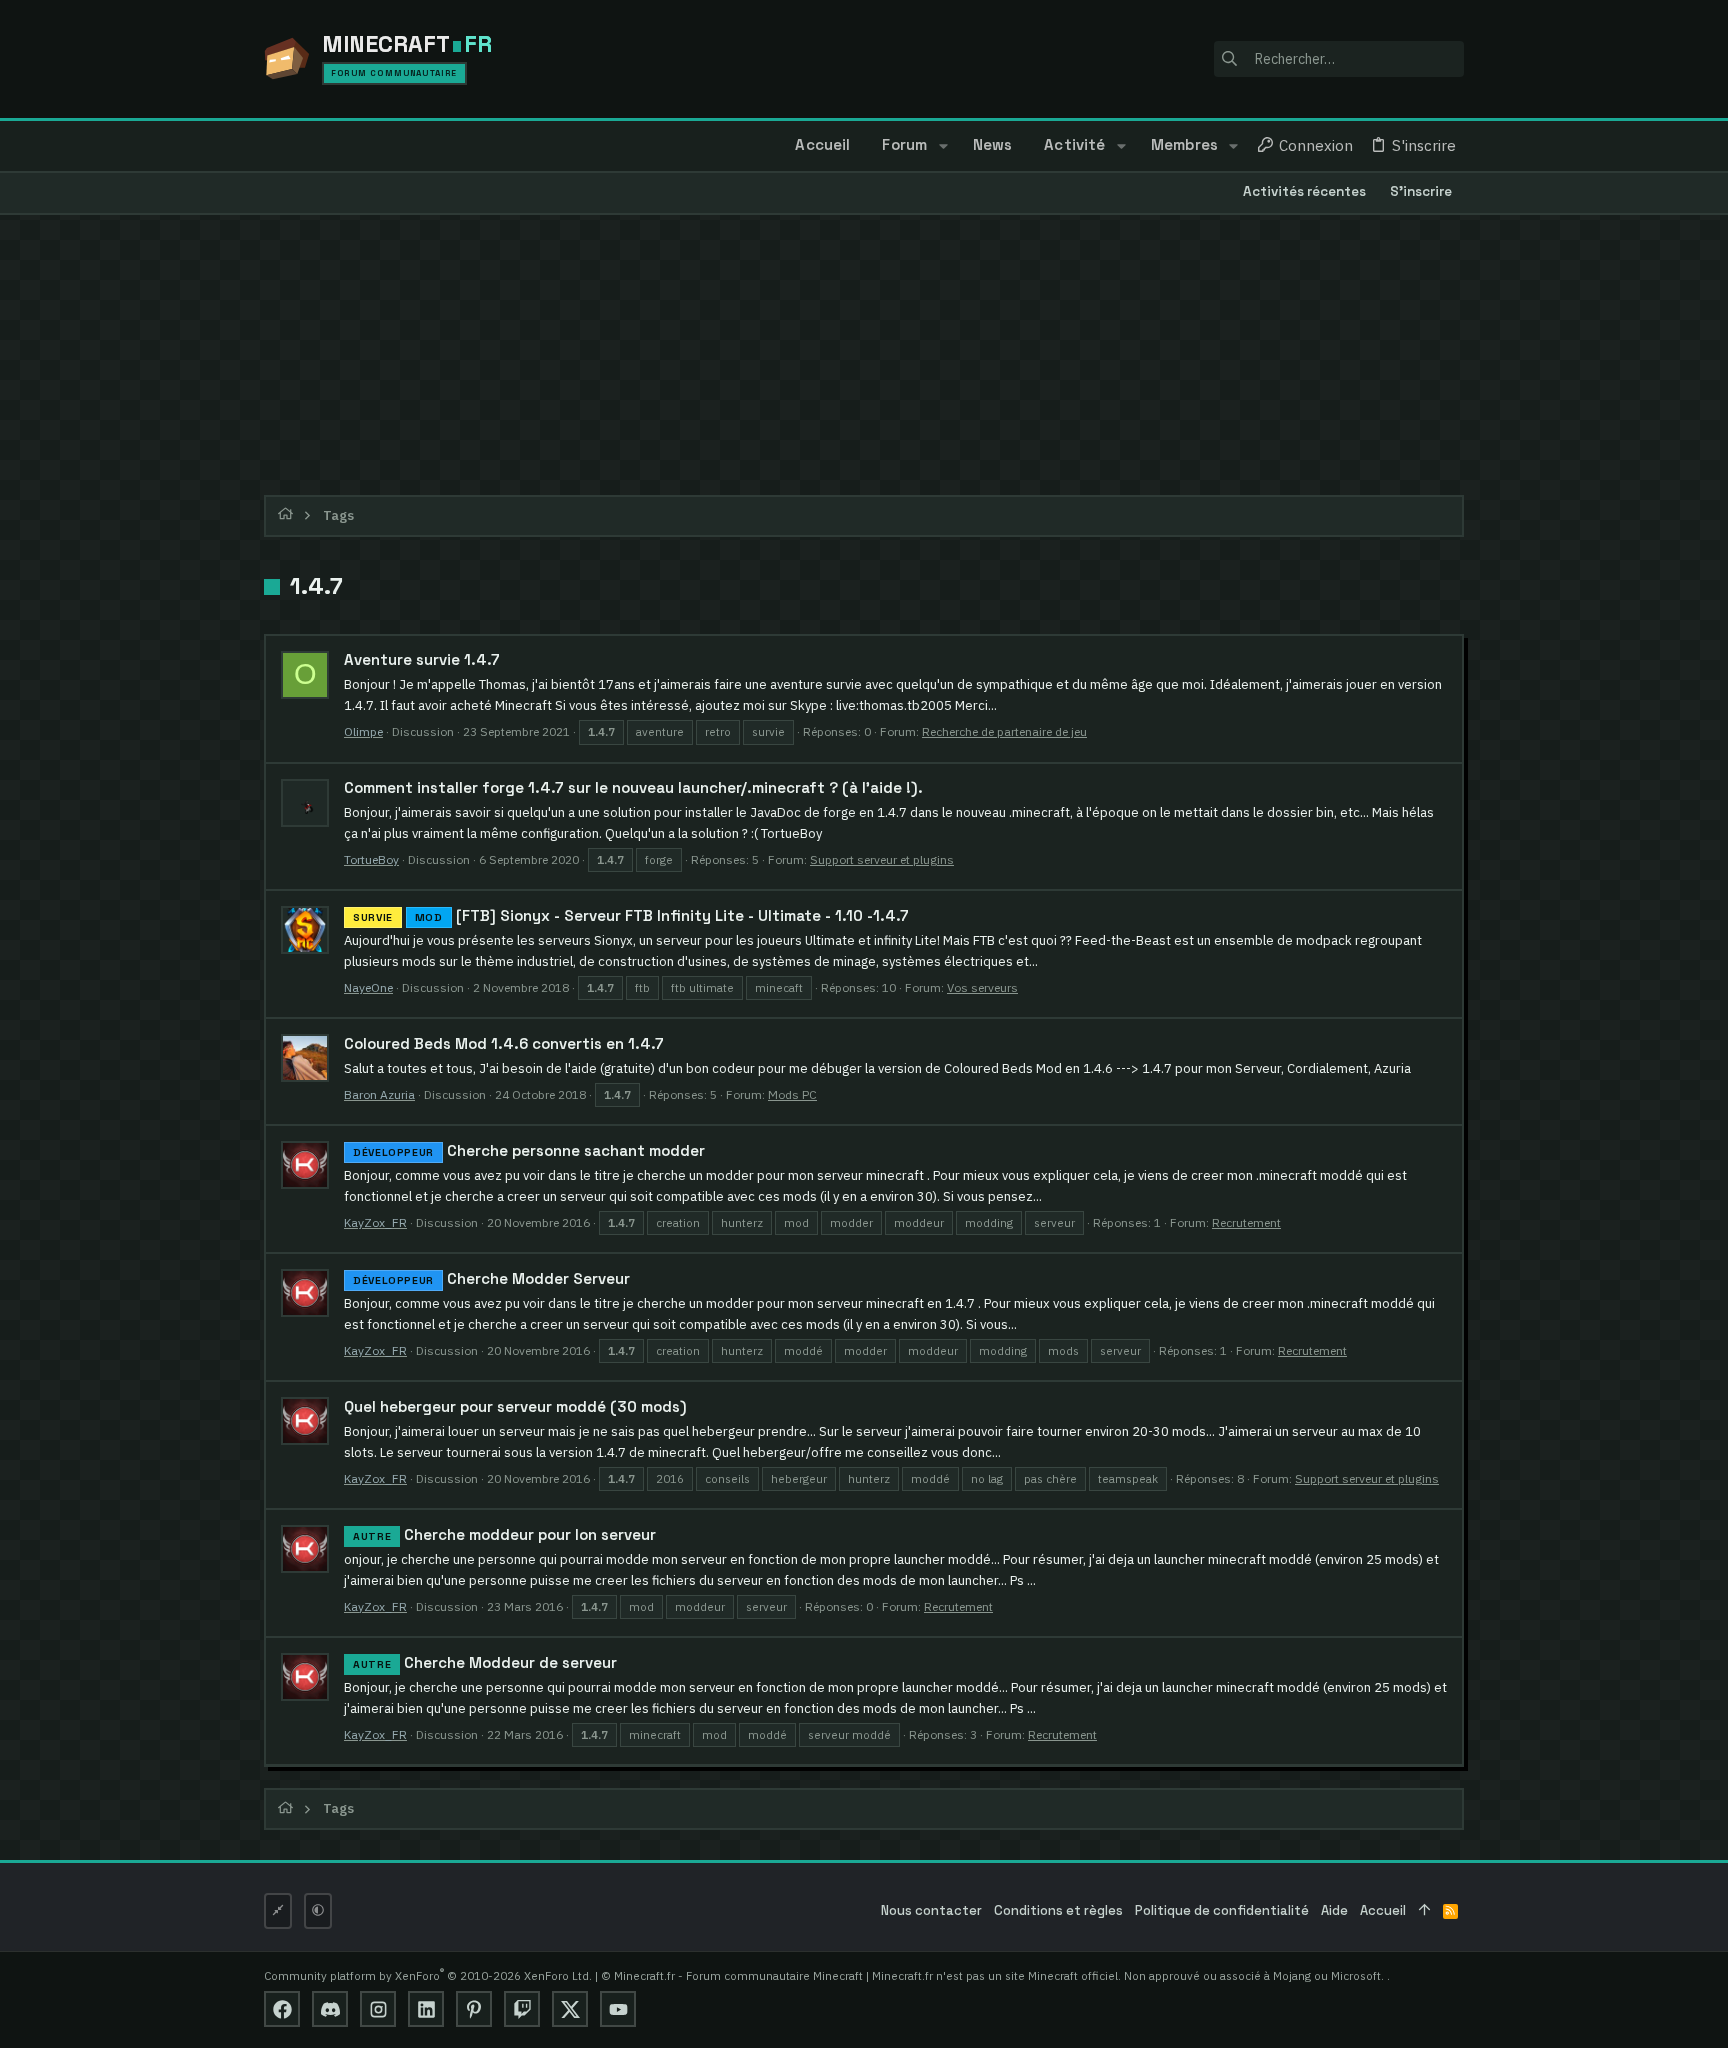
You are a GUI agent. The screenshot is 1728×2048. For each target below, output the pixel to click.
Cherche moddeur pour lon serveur (504, 1534)
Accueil (1383, 1910)
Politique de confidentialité (1222, 1910)
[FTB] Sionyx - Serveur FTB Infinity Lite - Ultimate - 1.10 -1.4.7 (631, 915)
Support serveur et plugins (882, 859)
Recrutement (1246, 1222)
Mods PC (792, 1094)
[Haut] (1424, 1911)
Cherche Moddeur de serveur (485, 1662)
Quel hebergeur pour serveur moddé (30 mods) (515, 1406)
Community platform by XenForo (428, 1975)
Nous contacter (931, 1910)
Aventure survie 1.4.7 (422, 659)
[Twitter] (570, 2009)
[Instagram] (378, 2009)
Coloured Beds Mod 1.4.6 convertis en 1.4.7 (504, 1043)
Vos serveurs (982, 987)
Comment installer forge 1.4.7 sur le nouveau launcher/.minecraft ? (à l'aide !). (633, 787)
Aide (1334, 1910)
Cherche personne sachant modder (529, 1150)
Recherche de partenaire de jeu (1004, 731)
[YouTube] (618, 2009)
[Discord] (330, 2009)
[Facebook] (282, 2009)
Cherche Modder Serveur (491, 1278)
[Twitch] (522, 2009)
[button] (942, 146)
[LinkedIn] (426, 2009)
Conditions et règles (1058, 1910)
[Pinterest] (474, 2009)
